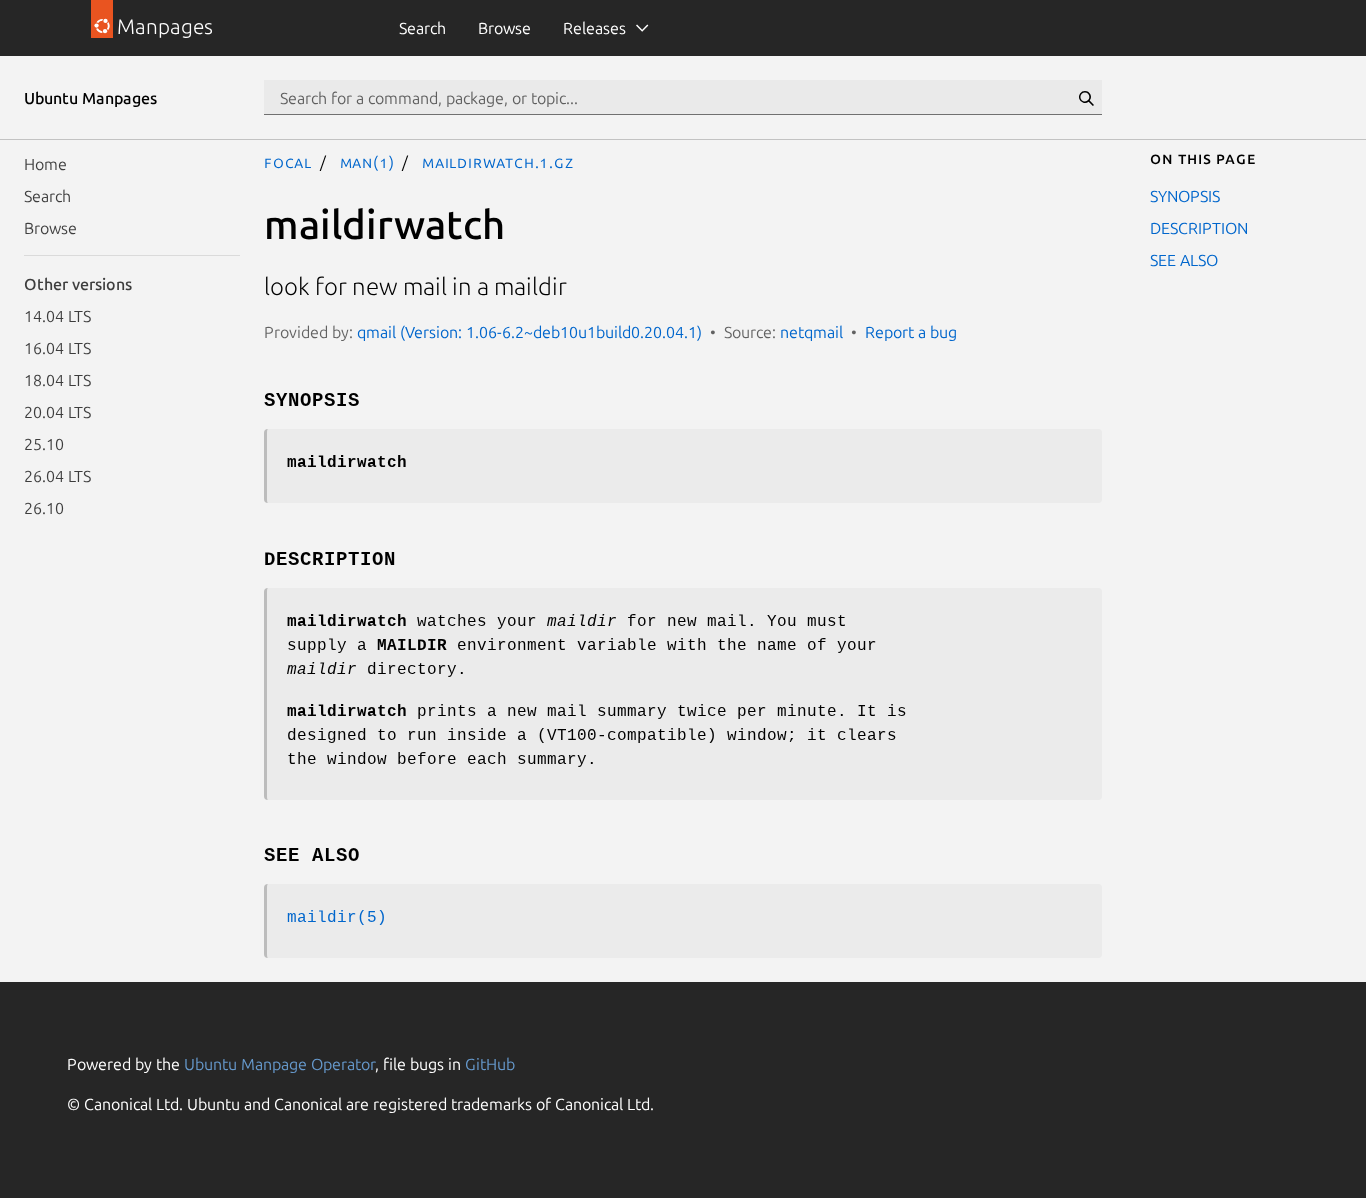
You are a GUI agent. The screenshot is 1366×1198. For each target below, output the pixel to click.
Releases (594, 28)
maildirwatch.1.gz (498, 162)
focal (288, 162)
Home (45, 164)
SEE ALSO (1184, 260)
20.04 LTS (57, 412)
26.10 (44, 508)
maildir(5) (337, 918)
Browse (504, 28)
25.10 (44, 444)
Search (422, 28)
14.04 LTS (57, 316)
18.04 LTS (57, 380)
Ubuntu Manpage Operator (279, 1064)
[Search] (1086, 98)
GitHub (490, 1064)
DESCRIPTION (1199, 228)
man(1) (367, 162)
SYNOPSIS (1185, 196)
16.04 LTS (57, 348)
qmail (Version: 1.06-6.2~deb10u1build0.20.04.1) (529, 332)
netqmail (811, 332)
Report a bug (911, 332)
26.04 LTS (57, 476)
